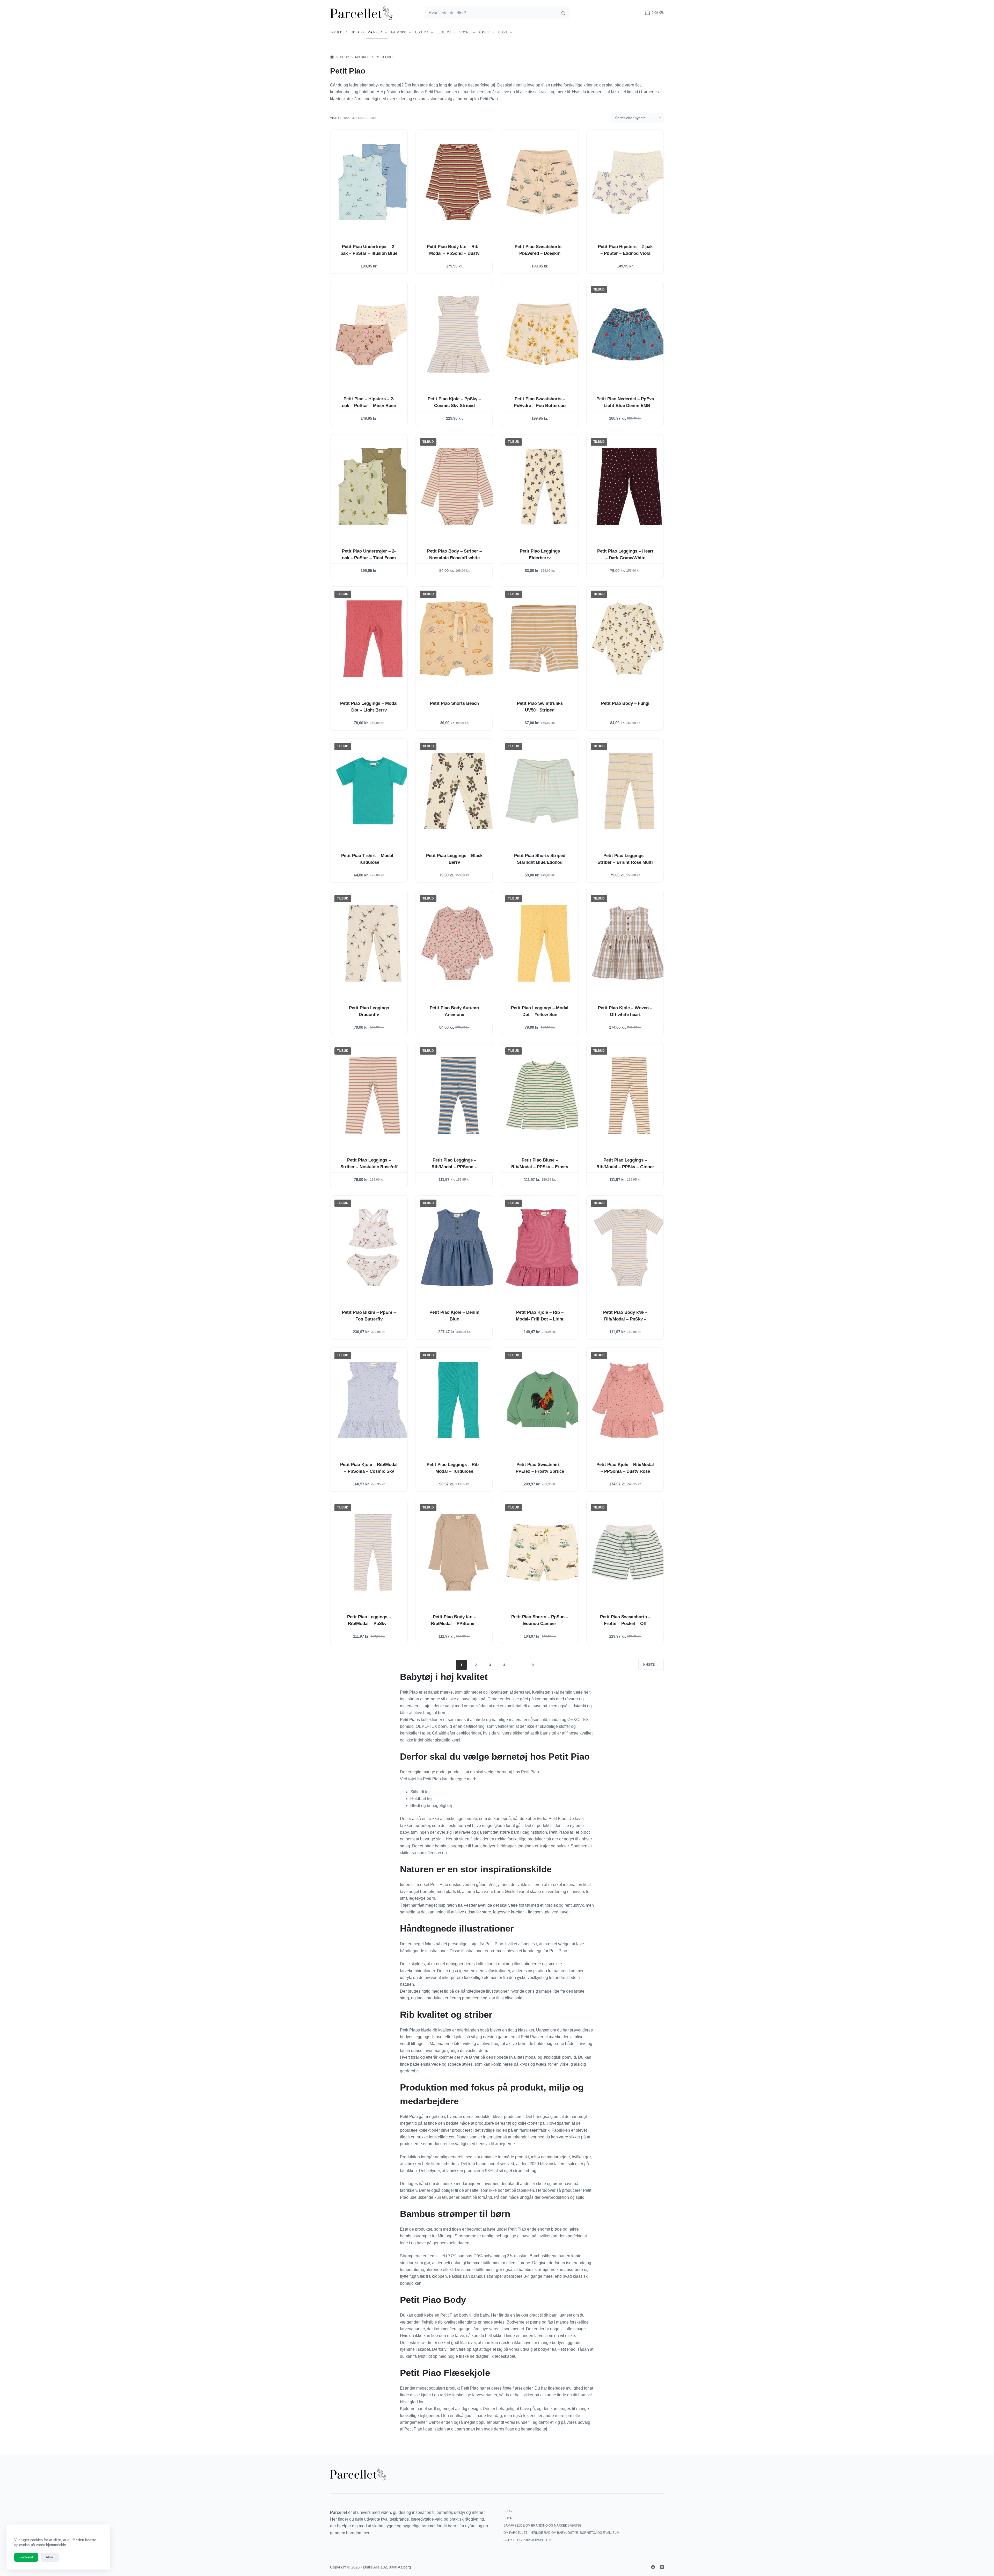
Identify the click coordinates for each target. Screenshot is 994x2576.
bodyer (406, 2037)
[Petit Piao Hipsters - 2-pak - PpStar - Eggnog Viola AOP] (629, 182)
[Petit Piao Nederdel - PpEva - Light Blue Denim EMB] (629, 334)
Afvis (50, 2557)
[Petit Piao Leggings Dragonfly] (373, 943)
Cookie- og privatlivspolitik (528, 2540)
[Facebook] (653, 2567)
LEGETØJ (444, 32)
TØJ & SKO (399, 32)
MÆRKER (375, 32)
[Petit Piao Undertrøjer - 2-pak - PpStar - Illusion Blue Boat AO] (373, 182)
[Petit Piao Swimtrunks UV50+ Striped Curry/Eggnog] (544, 639)
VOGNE (465, 32)
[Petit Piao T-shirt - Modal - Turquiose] (373, 791)
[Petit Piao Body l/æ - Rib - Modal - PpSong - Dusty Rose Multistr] (458, 182)
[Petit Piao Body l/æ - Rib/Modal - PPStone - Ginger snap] (458, 1552)
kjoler (459, 2037)
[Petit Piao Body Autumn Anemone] (458, 943)
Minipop (445, 2236)
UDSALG (357, 32)
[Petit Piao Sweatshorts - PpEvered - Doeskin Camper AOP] (544, 182)
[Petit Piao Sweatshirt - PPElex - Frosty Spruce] (544, 1400)
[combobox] (491, 13)
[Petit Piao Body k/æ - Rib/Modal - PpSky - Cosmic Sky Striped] (629, 1248)
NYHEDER (339, 32)
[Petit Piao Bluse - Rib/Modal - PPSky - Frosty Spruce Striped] (544, 1095)
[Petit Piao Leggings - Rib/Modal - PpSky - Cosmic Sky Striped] (373, 1552)
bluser (438, 2037)
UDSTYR (422, 32)
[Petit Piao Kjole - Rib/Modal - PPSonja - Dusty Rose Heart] (629, 1400)
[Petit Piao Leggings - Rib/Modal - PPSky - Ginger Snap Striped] (629, 1095)
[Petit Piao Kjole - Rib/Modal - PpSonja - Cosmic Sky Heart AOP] (373, 1400)
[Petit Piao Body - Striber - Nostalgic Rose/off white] (458, 487)
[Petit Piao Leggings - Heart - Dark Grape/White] (629, 487)
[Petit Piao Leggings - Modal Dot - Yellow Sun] (544, 943)
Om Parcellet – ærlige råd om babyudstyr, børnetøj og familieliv (561, 2533)
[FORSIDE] (332, 57)
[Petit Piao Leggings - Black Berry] (458, 791)
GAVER (484, 32)
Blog (503, 32)
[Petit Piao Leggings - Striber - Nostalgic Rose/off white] (373, 1095)
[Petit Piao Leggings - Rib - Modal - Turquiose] (458, 1400)
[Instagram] (662, 2567)
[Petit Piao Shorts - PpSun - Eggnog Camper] (544, 1552)
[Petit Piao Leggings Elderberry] (544, 487)
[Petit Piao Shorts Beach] (458, 639)
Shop (508, 2518)
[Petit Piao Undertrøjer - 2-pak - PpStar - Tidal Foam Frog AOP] (373, 487)
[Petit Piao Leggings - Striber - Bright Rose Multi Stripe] (629, 791)
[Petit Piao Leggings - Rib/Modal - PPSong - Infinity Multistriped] (458, 1095)
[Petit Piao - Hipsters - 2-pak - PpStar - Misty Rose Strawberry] (373, 334)
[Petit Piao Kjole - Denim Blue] (458, 1248)
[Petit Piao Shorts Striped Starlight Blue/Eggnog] (544, 791)
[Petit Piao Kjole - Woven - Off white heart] (629, 943)
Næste (649, 1665)
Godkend (26, 2557)
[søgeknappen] (563, 13)
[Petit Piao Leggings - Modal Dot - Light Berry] (373, 639)
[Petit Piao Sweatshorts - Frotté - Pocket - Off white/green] (629, 1552)
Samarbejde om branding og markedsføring (542, 2526)
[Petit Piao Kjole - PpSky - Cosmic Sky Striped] (458, 334)
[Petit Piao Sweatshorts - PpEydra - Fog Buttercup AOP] (544, 334)
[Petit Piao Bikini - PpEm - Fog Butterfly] (373, 1248)
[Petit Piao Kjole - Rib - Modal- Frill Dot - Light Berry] (544, 1248)
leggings (422, 2037)
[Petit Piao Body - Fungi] (629, 639)
